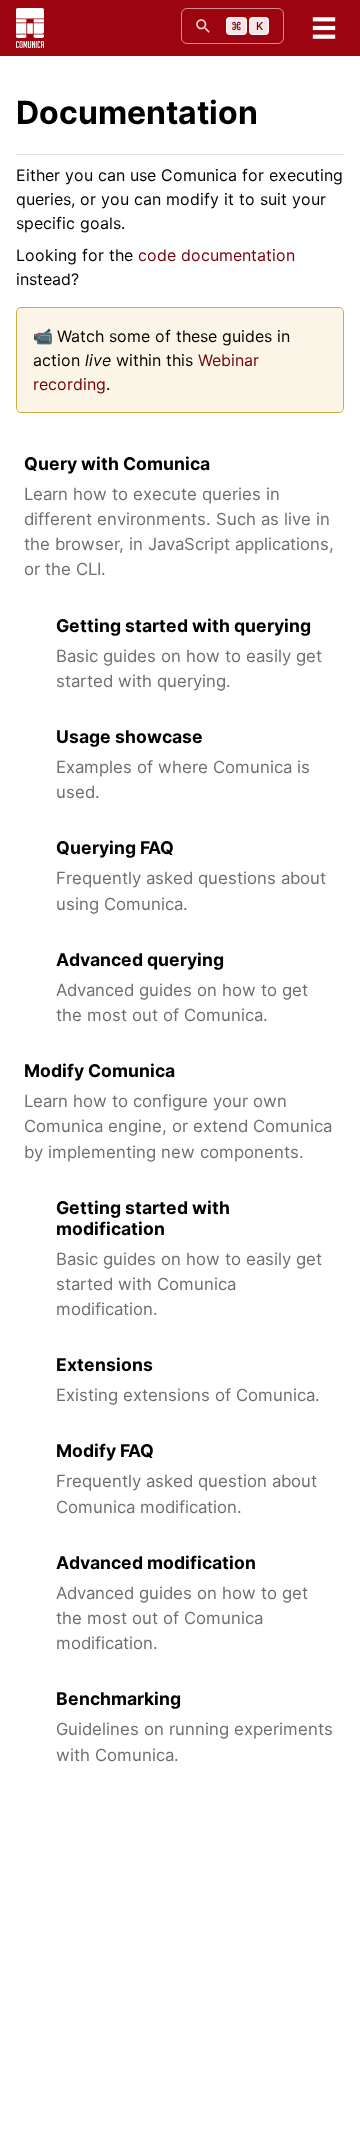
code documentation (216, 255)
